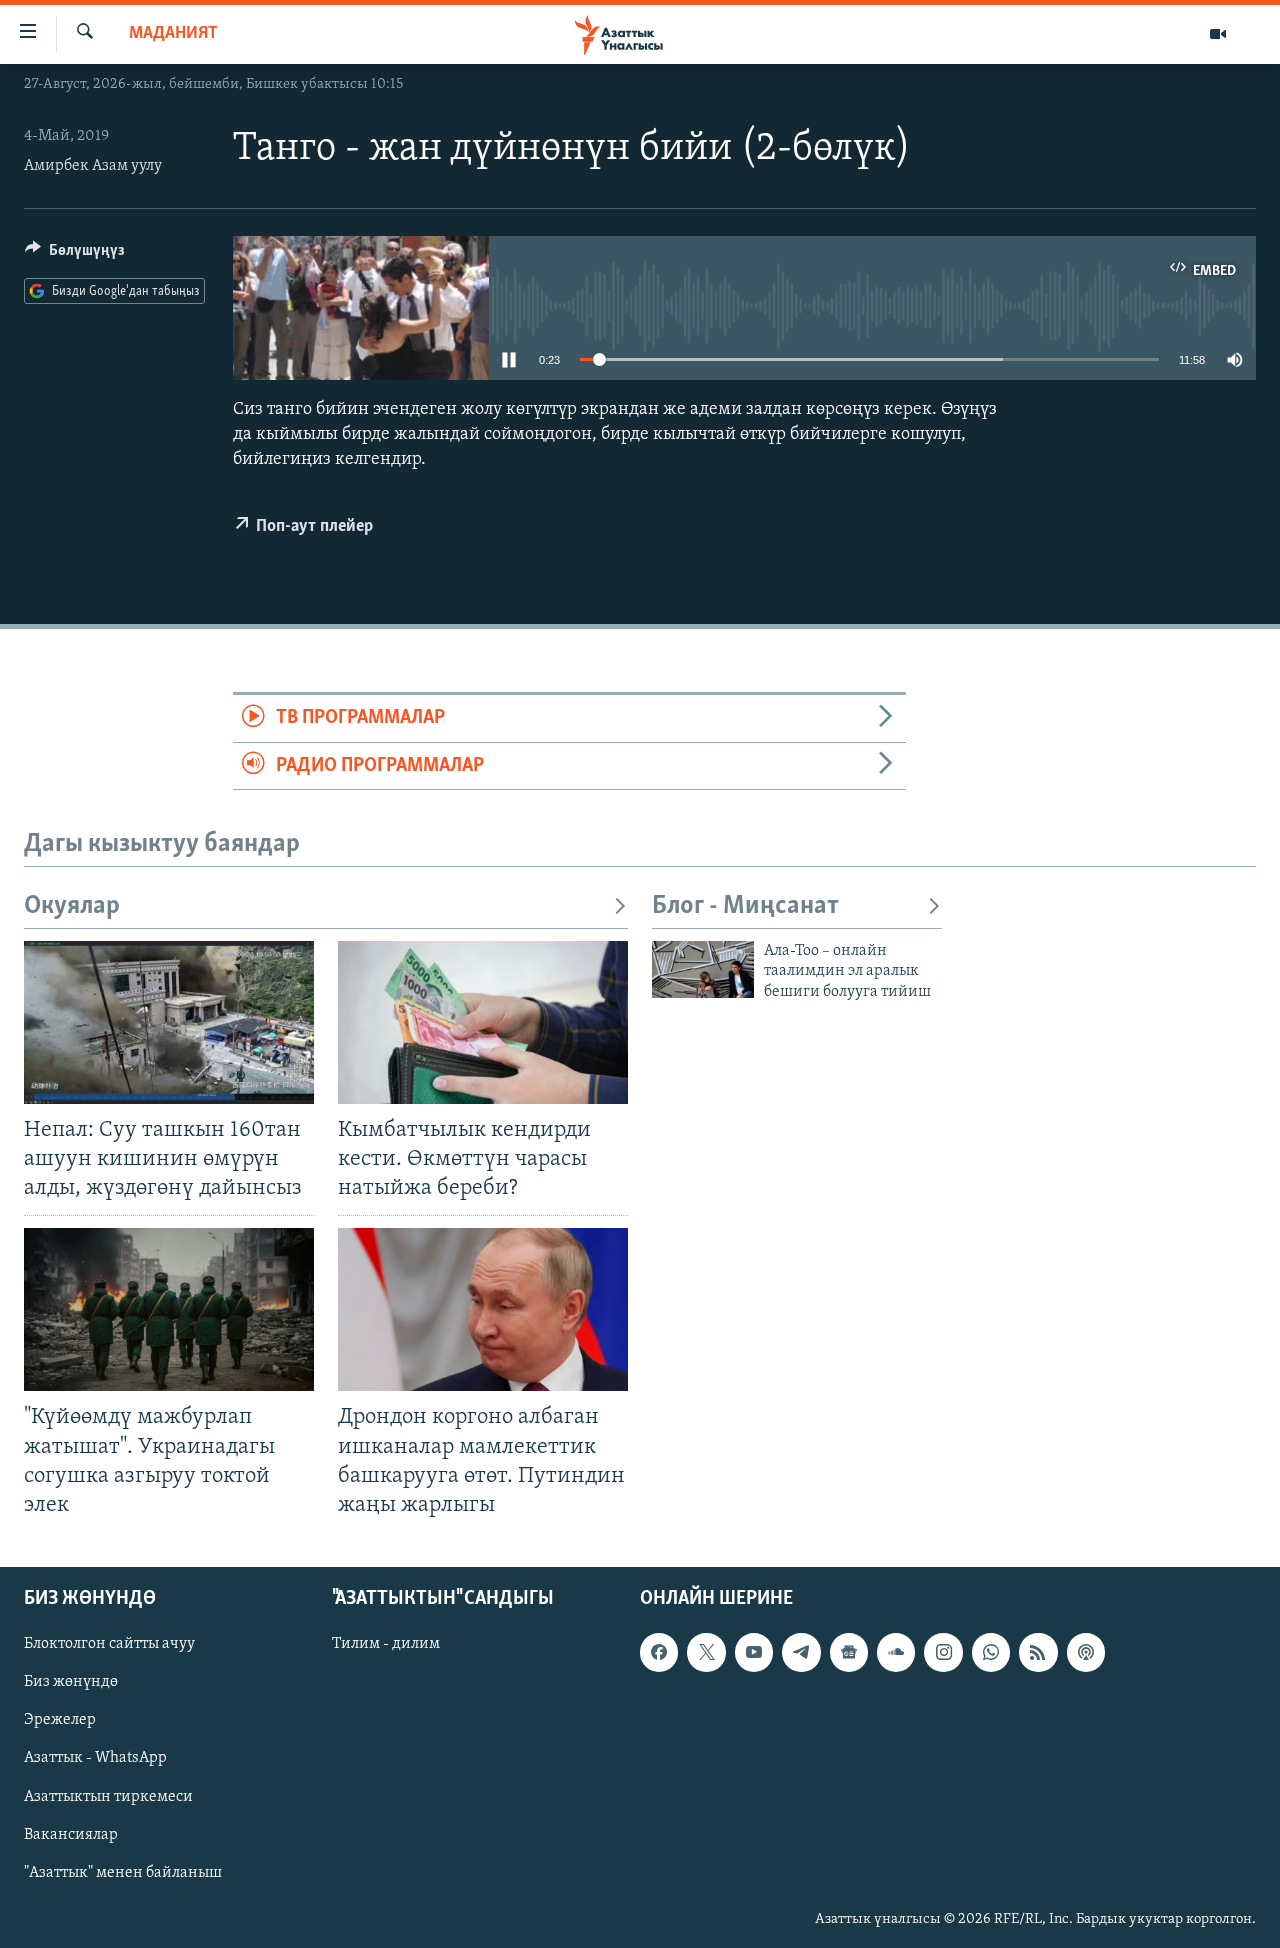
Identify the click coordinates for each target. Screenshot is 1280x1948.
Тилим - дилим (386, 1644)
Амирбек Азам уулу (93, 166)
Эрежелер (60, 1720)
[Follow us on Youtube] (754, 1652)
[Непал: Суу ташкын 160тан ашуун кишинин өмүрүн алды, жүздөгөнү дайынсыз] (169, 1022)
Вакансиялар (71, 1834)
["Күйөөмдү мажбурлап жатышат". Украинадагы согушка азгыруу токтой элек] (169, 1309)
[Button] (75, 255)
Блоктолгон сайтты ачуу (109, 1644)
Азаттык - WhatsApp (95, 1758)
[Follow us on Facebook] (659, 1652)
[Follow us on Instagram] (943, 1652)
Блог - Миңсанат (745, 906)
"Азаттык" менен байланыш (123, 1873)
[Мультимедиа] (1218, 34)
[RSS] (1038, 1652)
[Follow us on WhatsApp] (991, 1652)
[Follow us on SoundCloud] (896, 1652)
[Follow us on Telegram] (801, 1652)
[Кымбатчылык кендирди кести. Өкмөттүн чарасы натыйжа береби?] (483, 1022)
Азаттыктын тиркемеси (108, 1796)
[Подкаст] (1086, 1652)
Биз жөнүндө (71, 1682)
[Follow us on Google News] (849, 1652)
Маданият (173, 34)
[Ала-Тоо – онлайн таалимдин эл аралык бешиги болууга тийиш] (703, 969)
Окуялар (72, 906)
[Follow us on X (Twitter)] (706, 1652)
